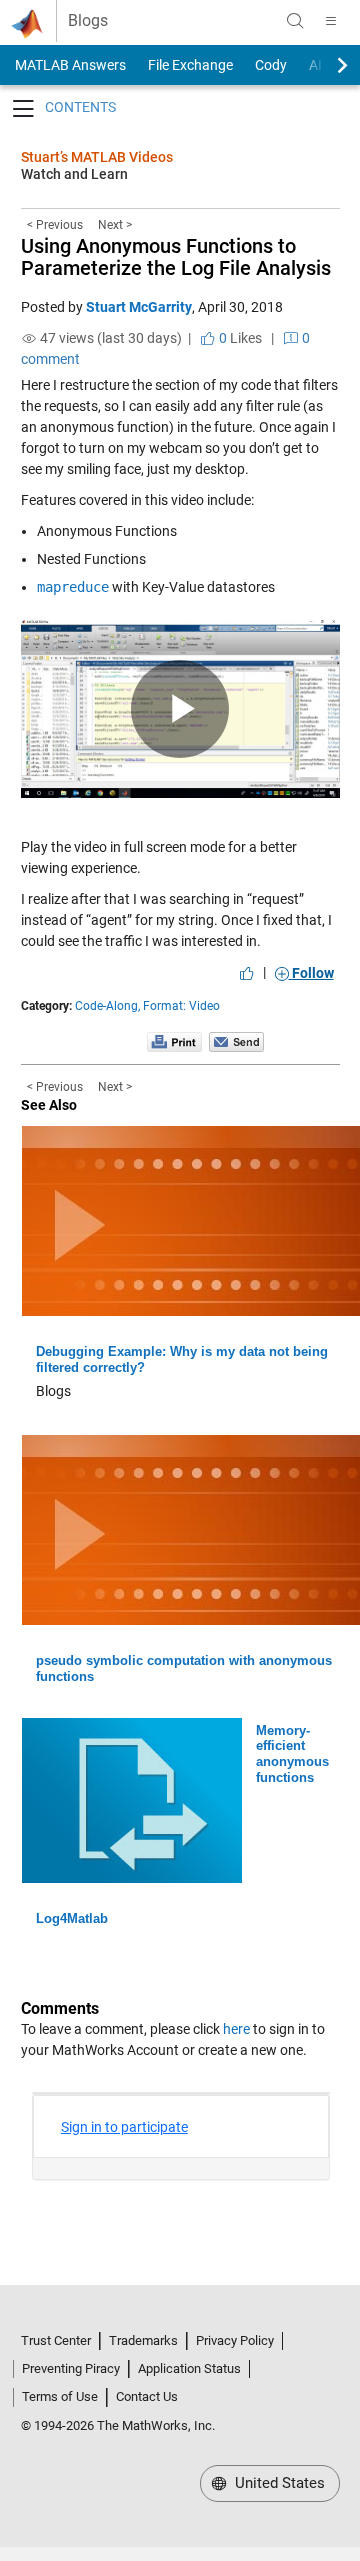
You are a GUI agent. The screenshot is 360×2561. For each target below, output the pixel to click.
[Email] (236, 1041)
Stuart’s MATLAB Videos (97, 157)
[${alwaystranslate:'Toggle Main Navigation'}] (331, 21)
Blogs (88, 21)
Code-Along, (107, 1006)
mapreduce (73, 587)
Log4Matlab (72, 1918)
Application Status (189, 2368)
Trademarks (143, 2340)
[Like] (247, 973)
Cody (271, 65)
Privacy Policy (235, 2340)
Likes (239, 338)
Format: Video (181, 1006)
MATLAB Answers (69, 65)
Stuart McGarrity (139, 307)
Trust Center (56, 2340)
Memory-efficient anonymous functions (292, 1754)
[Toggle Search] (295, 21)
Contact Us (147, 2396)
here (236, 2029)
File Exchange (190, 65)
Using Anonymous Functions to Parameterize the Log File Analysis (176, 257)
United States (278, 2483)
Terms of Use (60, 2396)
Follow (311, 973)
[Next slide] (325, 65)
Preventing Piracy (71, 2368)
